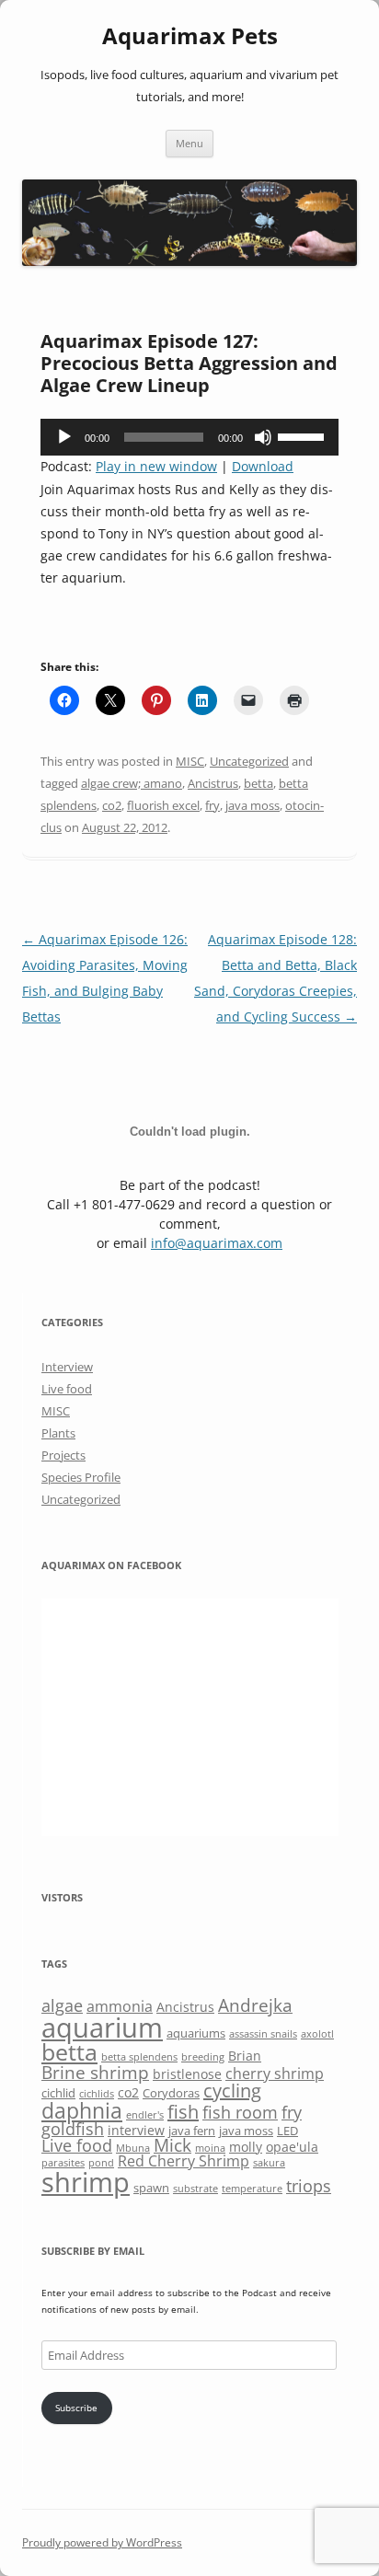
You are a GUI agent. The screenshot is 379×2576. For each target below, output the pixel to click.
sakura (269, 2163)
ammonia (120, 2006)
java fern (192, 2131)
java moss (253, 805)
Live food (67, 1389)
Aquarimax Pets (190, 36)
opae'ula (292, 2147)
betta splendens (139, 2057)
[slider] (304, 435)
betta (258, 783)
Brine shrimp (95, 2072)
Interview (67, 1367)
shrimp (86, 2182)
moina (210, 2148)
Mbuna (133, 2148)
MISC (190, 761)
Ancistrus (213, 783)
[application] (189, 437)
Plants (58, 1433)
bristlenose (187, 2074)
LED (287, 2131)
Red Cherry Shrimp (184, 2161)
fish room (240, 2112)
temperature (252, 2189)
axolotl (317, 2034)
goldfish (73, 2129)
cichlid (58, 2093)
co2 (112, 805)
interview (136, 2130)
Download (263, 466)
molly (246, 2147)
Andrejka (255, 2005)
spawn (151, 2188)
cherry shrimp (275, 2074)
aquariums (196, 2033)
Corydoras (171, 2093)
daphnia (82, 2110)
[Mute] (263, 437)
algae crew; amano (132, 783)
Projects (63, 1455)
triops (309, 2186)
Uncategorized (249, 761)
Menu (189, 143)
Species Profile (81, 1477)
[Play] (64, 437)
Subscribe (76, 2408)
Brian (245, 2056)
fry (212, 805)
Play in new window (156, 466)
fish (183, 2112)
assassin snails (263, 2034)
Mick (172, 2145)
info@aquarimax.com (217, 1243)
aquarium (102, 2027)
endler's (145, 2115)
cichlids (97, 2094)
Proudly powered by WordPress (102, 2542)
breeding (203, 2057)
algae (62, 2005)
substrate (195, 2189)
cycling (232, 2091)
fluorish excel (163, 805)
